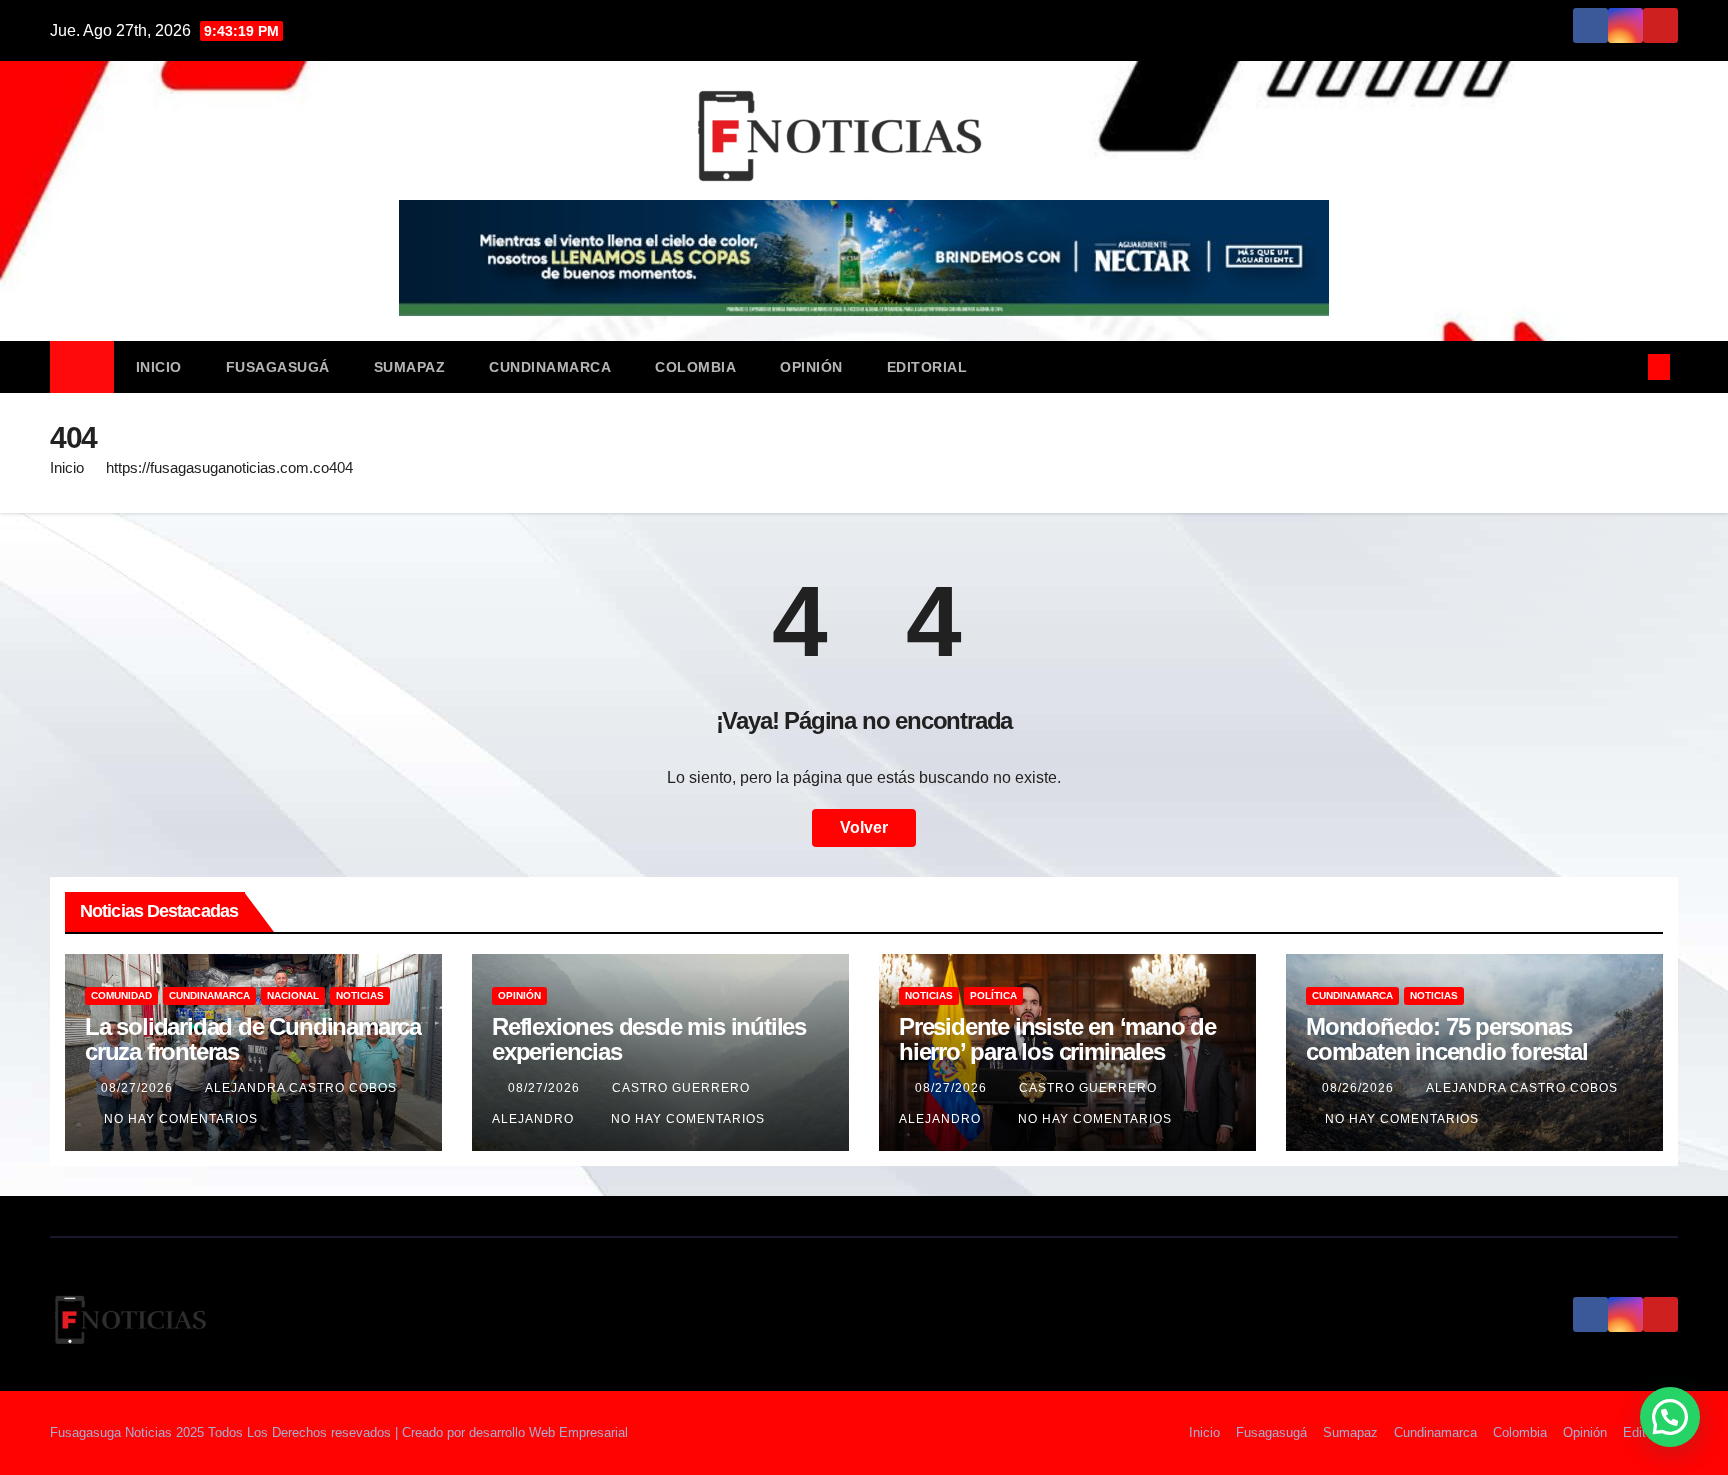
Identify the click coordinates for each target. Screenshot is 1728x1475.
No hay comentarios (181, 1119)
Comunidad (121, 995)
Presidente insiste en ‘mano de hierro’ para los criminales (1057, 1039)
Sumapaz (410, 367)
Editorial (927, 367)
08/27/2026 (139, 1088)
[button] (1626, 366)
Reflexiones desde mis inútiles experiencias (649, 1039)
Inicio (159, 367)
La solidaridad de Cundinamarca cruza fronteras (253, 1039)
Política (993, 995)
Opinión (811, 367)
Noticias (360, 995)
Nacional (293, 995)
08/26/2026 (1360, 1088)
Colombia (695, 367)
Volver (864, 827)
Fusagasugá (278, 367)
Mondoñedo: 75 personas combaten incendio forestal (1447, 1039)
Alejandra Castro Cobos (301, 1088)
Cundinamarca (550, 367)
